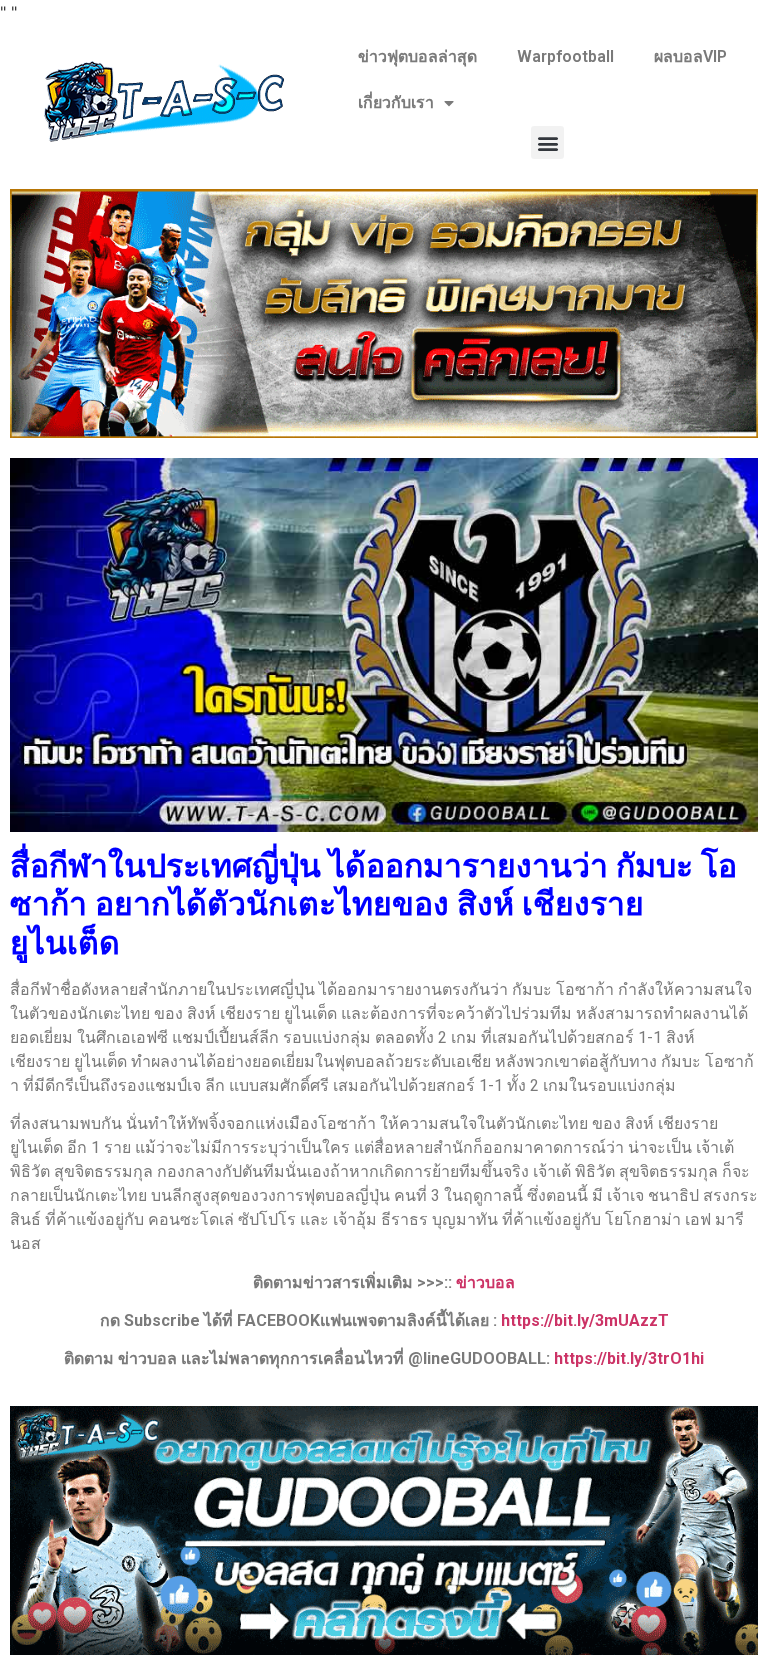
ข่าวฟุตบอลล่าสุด (417, 56)
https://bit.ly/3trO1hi (629, 1358)
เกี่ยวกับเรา (396, 102)
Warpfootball (565, 56)
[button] (547, 142)
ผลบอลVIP (690, 56)
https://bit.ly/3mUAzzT (585, 1320)
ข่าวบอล (485, 1282)
